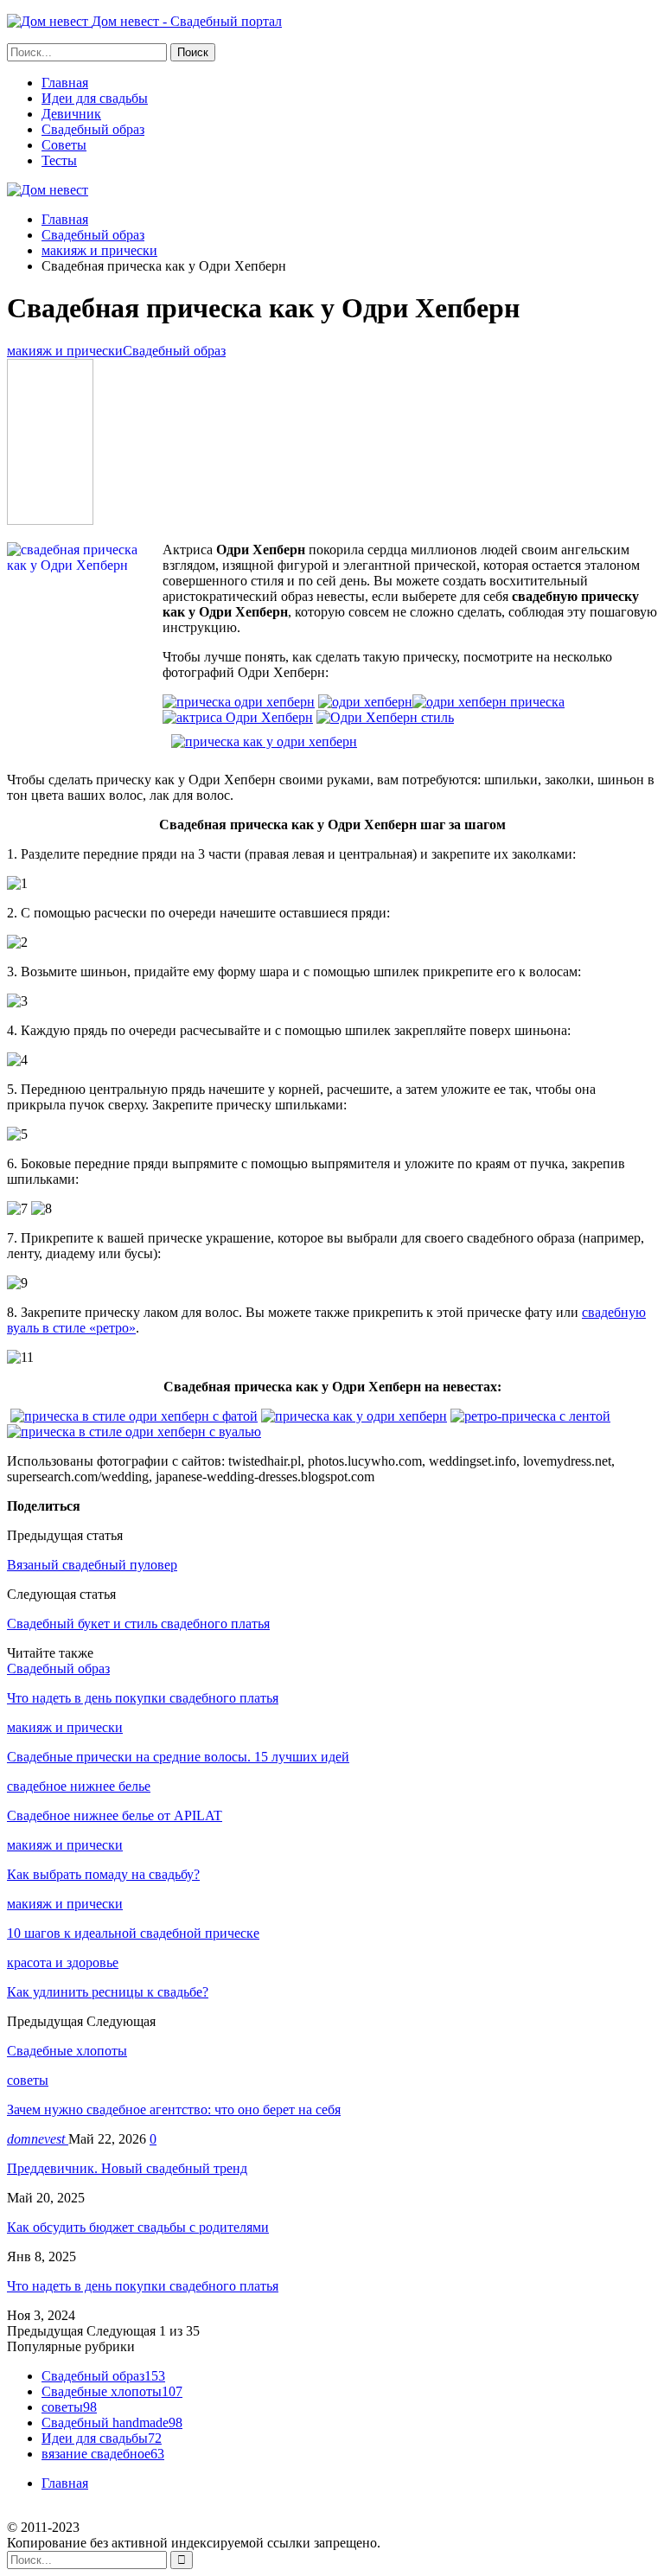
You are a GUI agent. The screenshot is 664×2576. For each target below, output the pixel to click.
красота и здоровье (63, 1962)
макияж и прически (65, 351)
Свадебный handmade (112, 2423)
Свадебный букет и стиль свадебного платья (138, 1624)
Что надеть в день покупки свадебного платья (143, 2286)
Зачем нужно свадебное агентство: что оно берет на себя (174, 2109)
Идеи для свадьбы (95, 98)
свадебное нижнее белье (79, 1786)
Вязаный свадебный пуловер (92, 1565)
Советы (64, 145)
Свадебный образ (93, 129)
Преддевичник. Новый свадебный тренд (127, 2168)
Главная (65, 83)
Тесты (59, 160)
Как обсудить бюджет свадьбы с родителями (138, 2227)
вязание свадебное (103, 2454)
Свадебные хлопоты (112, 2391)
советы (28, 2080)
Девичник (71, 114)
